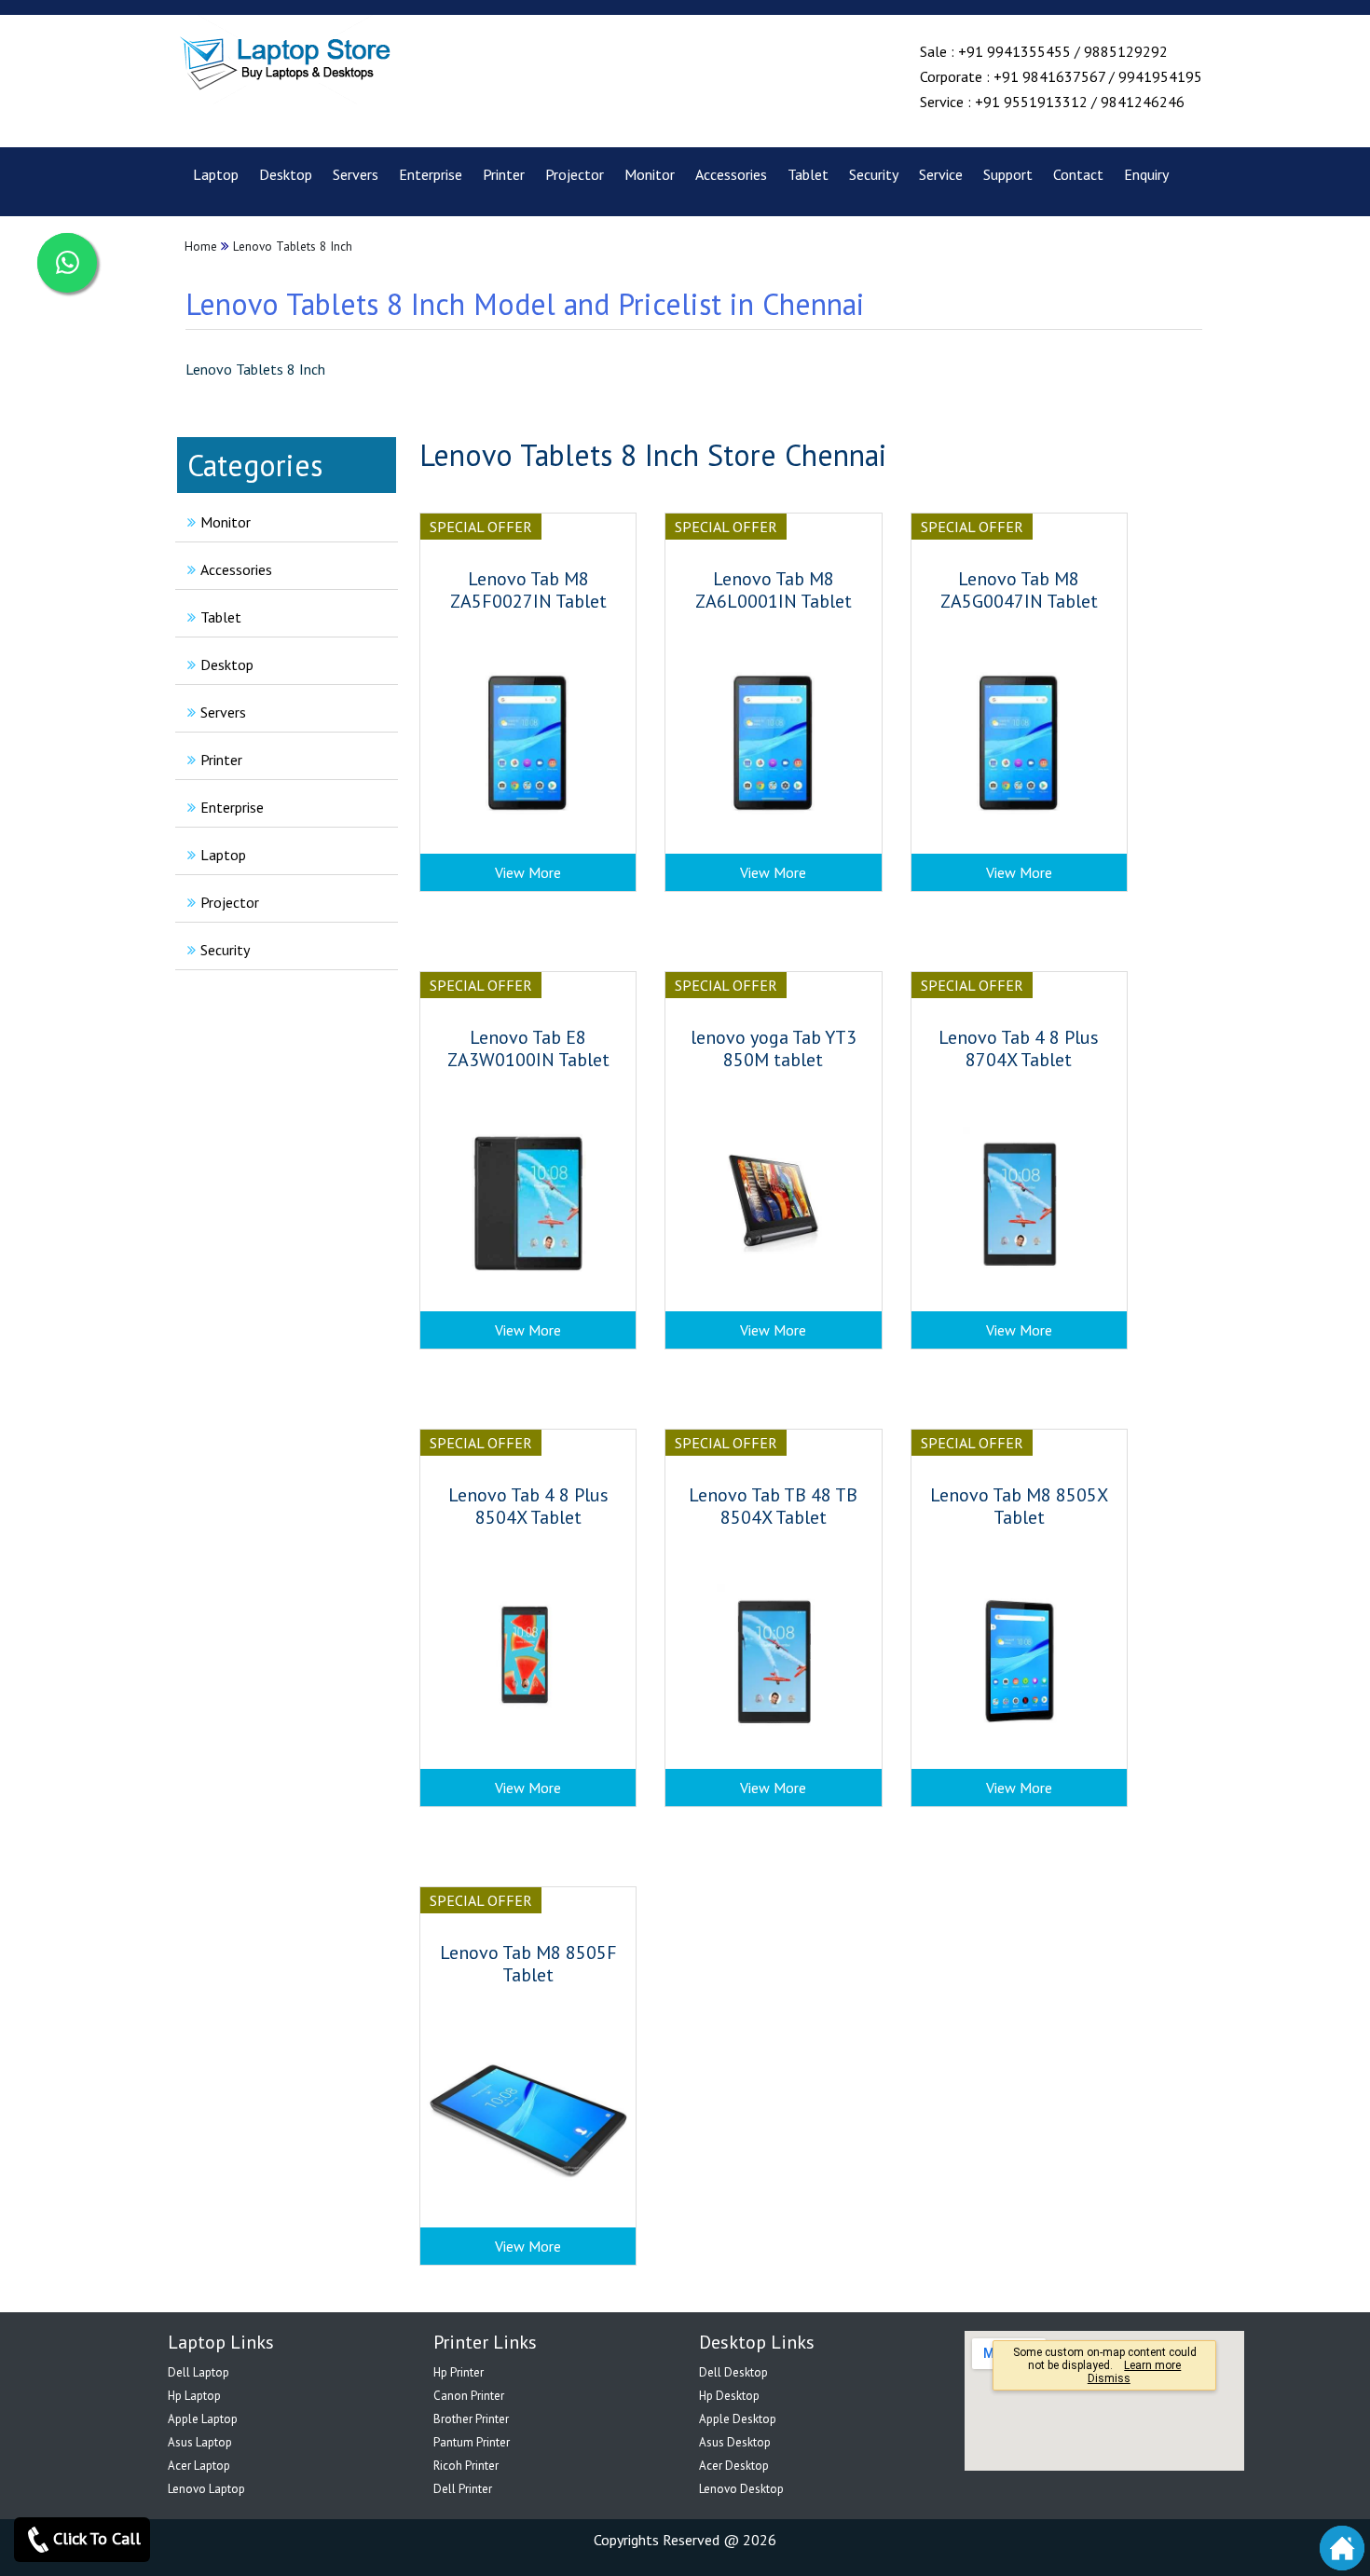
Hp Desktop (729, 2396)
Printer (504, 174)
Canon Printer (469, 2396)
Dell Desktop (733, 2372)
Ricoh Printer (466, 2466)
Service (941, 174)
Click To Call (97, 2538)
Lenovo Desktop (741, 2489)
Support (1008, 174)
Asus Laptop (200, 2442)
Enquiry (1146, 174)
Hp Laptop (194, 2396)
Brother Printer (471, 2419)
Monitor (650, 174)
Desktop (286, 174)
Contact (1078, 174)
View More (528, 872)
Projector (575, 174)
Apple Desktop (738, 2419)
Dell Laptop (199, 2372)
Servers (356, 174)
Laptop (216, 174)
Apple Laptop (203, 2419)
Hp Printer (459, 2372)
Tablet (808, 174)
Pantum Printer (472, 2442)
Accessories (731, 174)
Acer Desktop (734, 2466)
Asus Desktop (735, 2442)
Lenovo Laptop (206, 2489)
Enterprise (431, 174)
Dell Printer (463, 2489)
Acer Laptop (199, 2466)
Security (874, 174)
